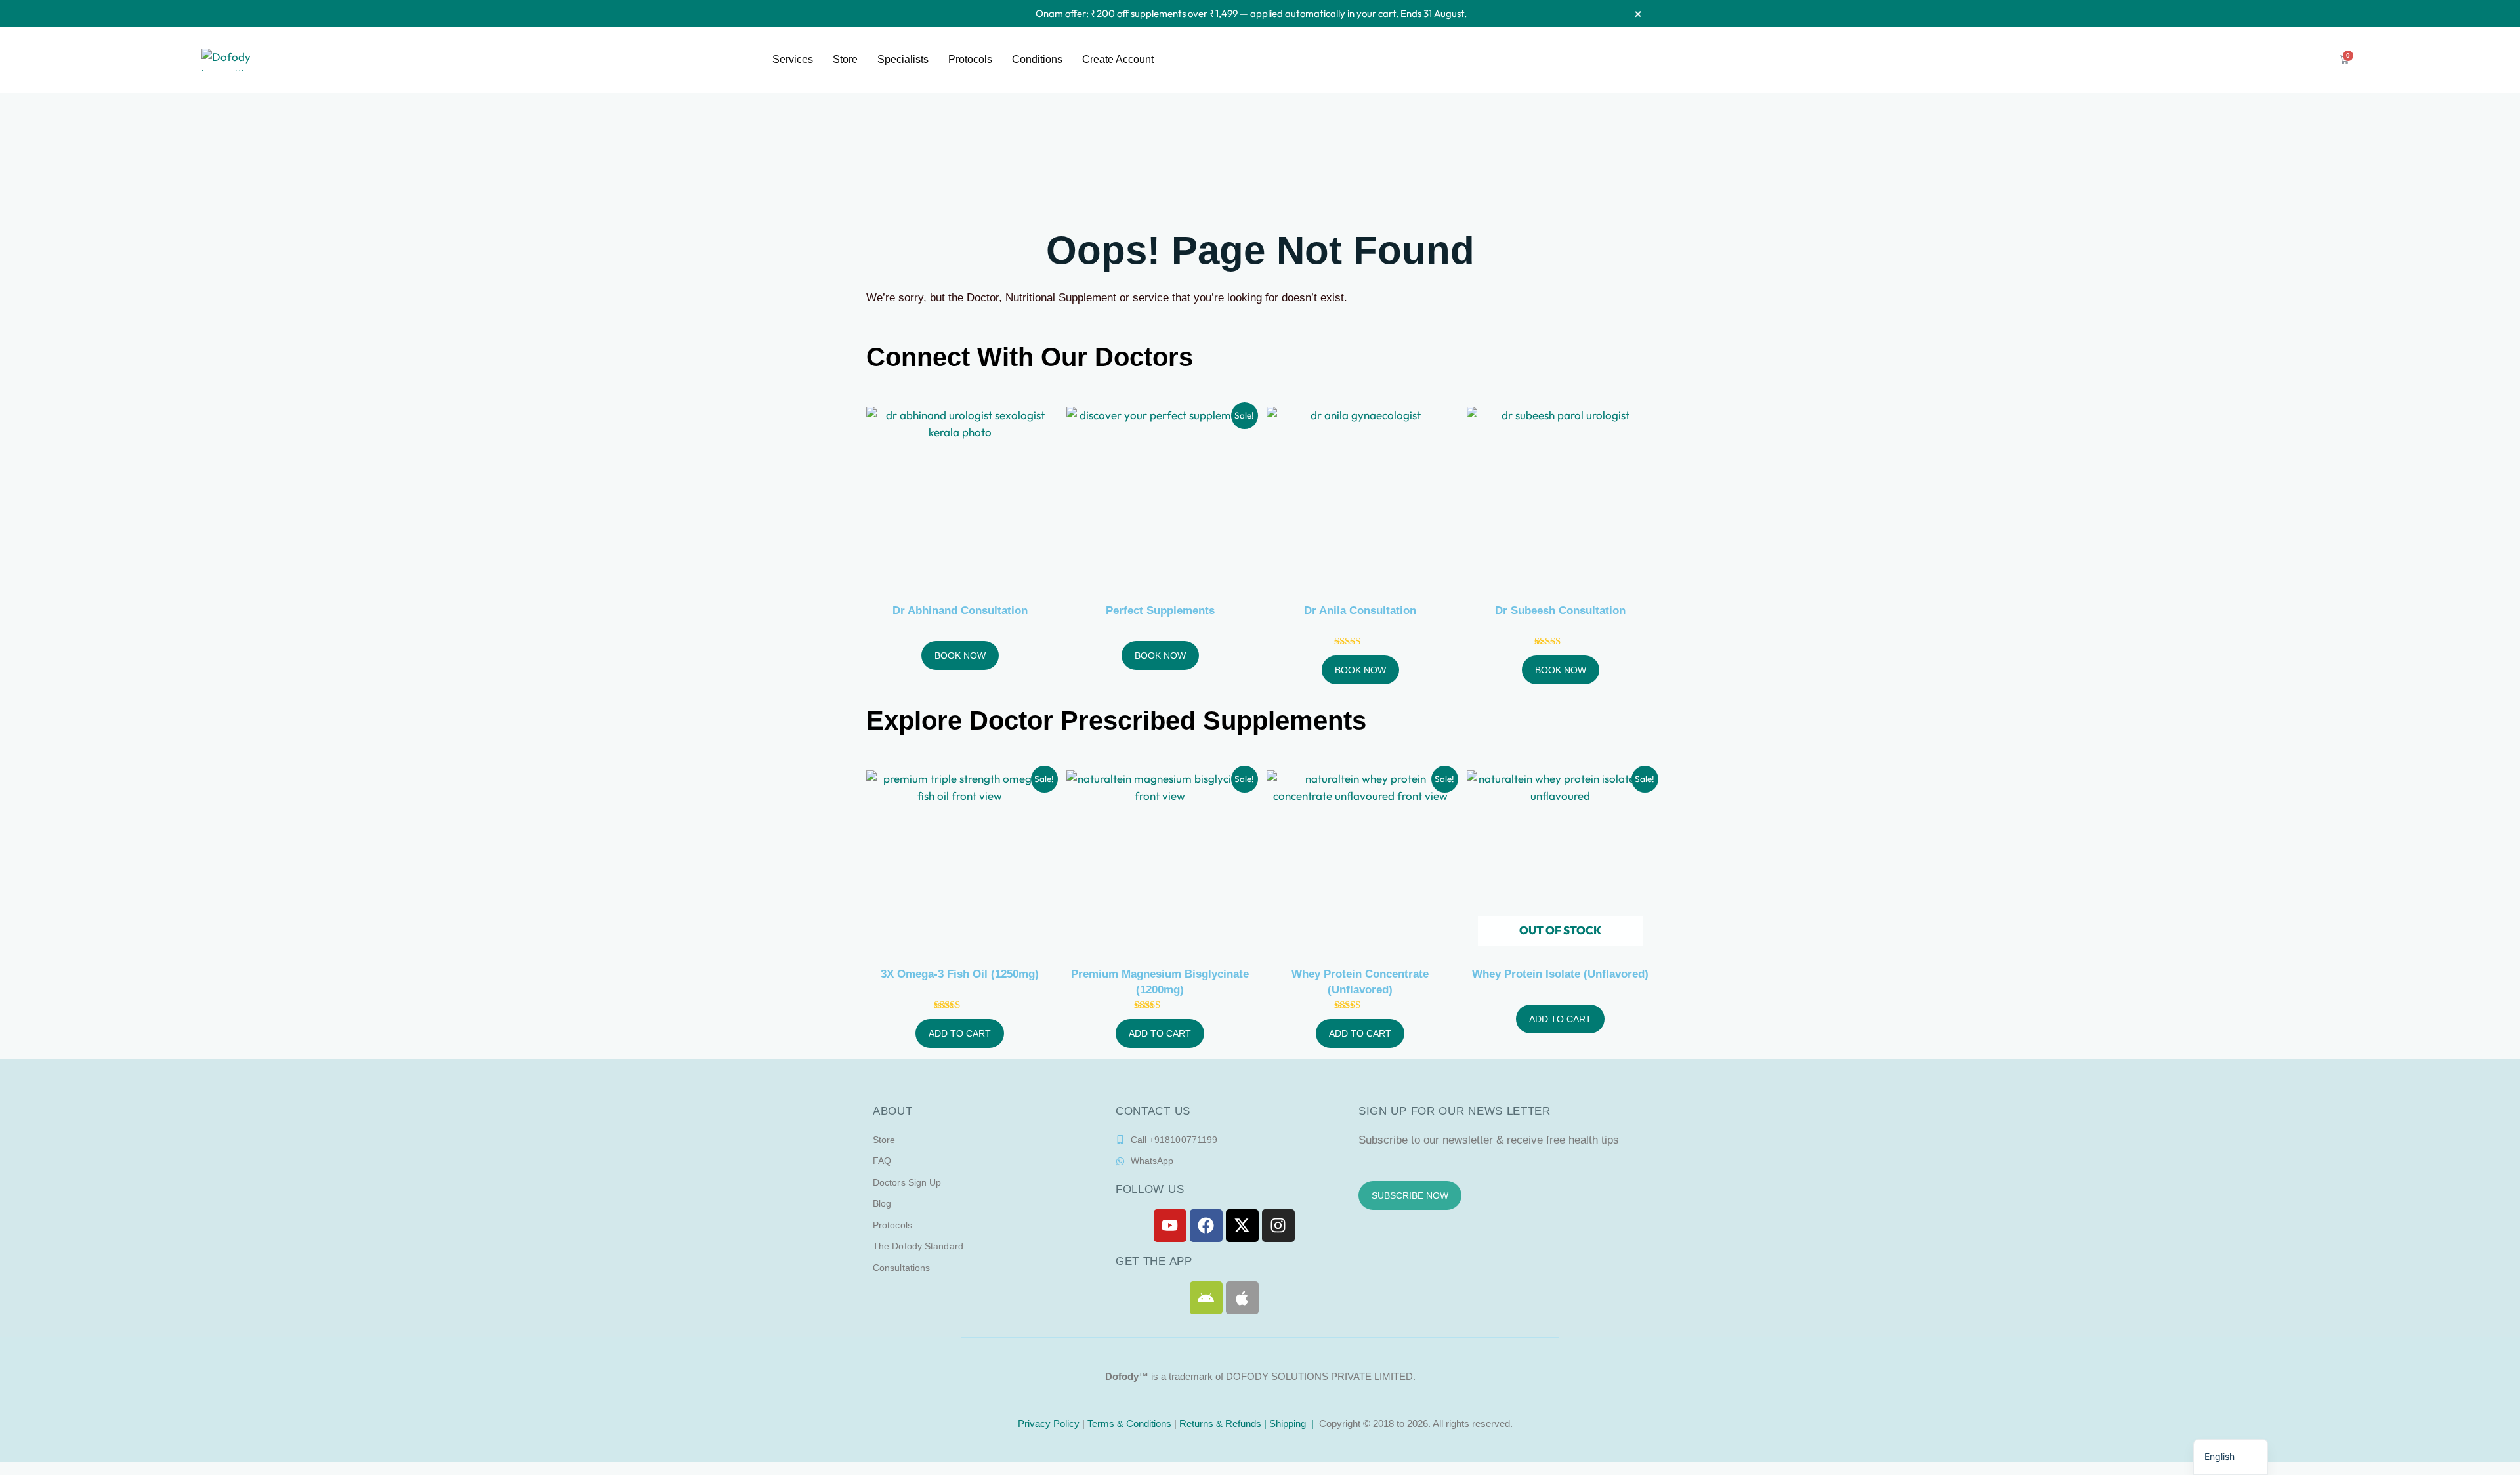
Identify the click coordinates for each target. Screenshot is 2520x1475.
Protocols (970, 59)
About (893, 1111)
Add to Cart (1560, 1019)
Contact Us (1153, 1111)
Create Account (1118, 59)
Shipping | (1293, 1423)
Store (845, 59)
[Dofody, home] (238, 60)
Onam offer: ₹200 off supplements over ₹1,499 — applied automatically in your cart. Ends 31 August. (1251, 13)
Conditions (1037, 59)
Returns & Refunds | (1224, 1423)
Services (793, 59)
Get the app (1154, 1261)
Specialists (903, 59)
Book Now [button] (960, 655)
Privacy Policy (1047, 1423)
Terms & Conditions (1129, 1423)
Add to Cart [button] (960, 1033)
